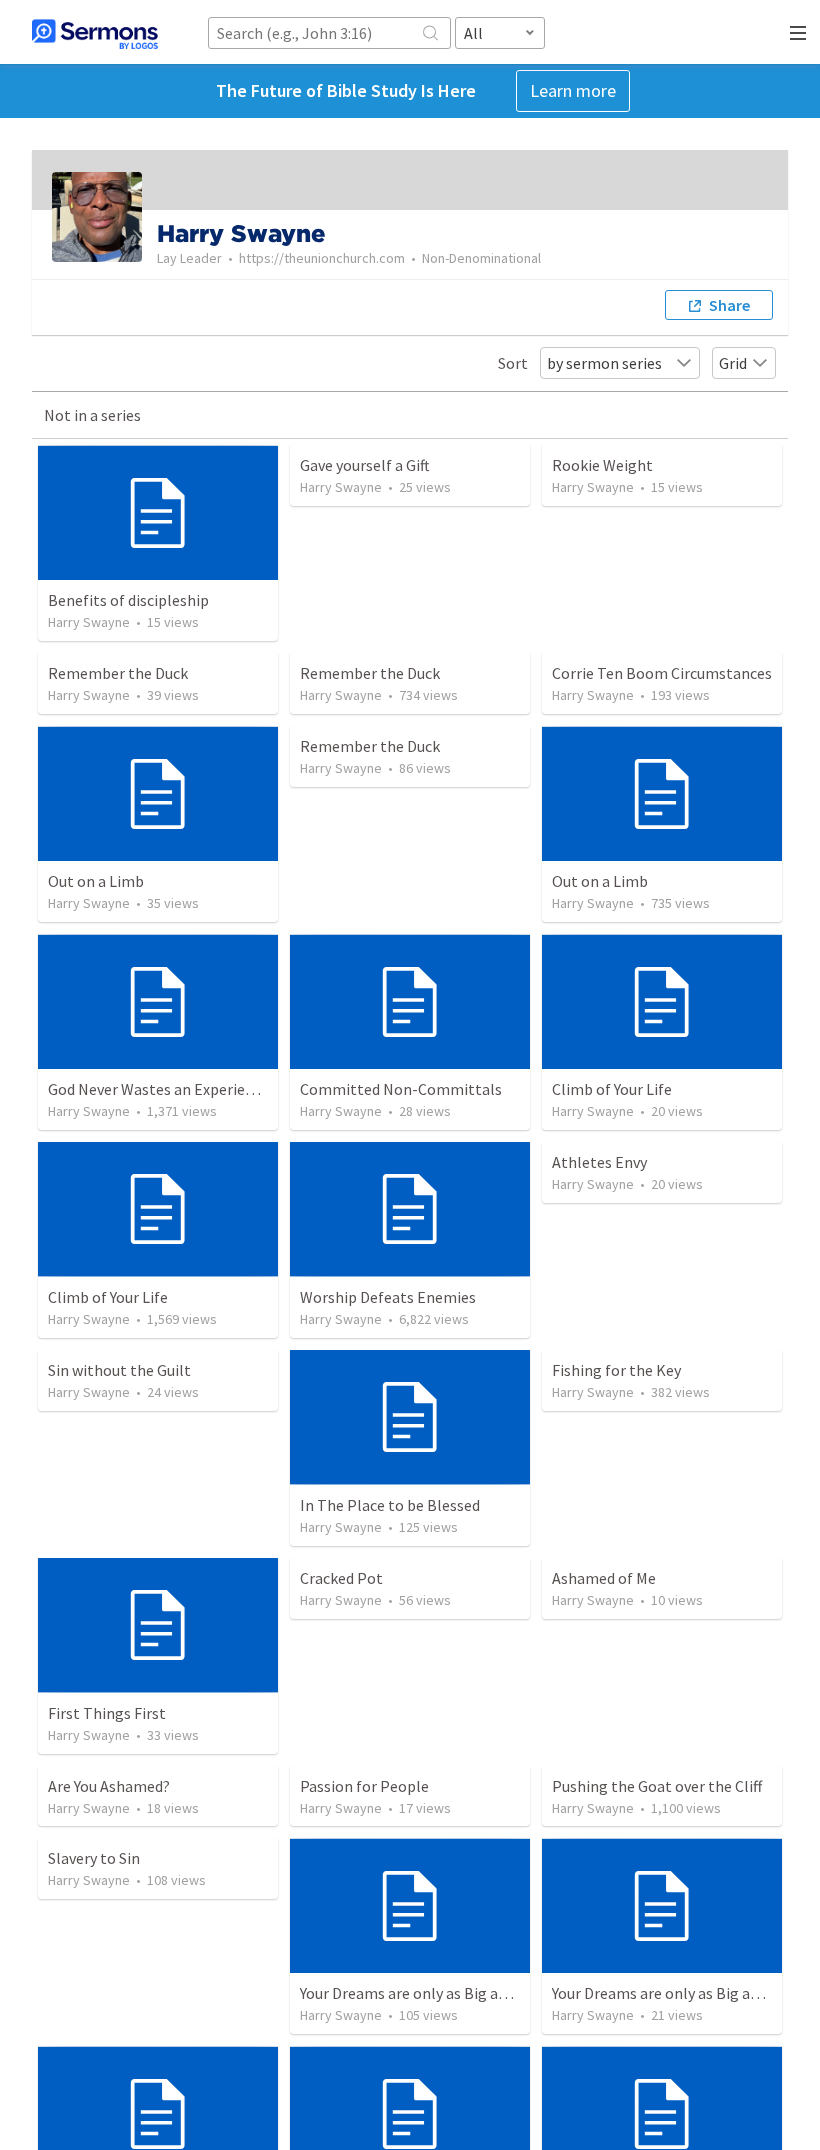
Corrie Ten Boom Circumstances (662, 673)
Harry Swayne (89, 622)
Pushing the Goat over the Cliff (657, 1786)
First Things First (107, 1713)
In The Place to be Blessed (390, 1505)
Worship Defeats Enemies (388, 1297)
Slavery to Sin (94, 1858)
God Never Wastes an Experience (158, 1089)
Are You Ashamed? (109, 1786)
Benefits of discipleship (128, 600)
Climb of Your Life (612, 1089)
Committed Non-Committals (401, 1089)
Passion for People (364, 1786)
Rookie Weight (602, 465)
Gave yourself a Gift (365, 465)
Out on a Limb (96, 881)
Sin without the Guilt (119, 1370)
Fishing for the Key (616, 1370)
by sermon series (604, 363)
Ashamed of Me (604, 1578)
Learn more (573, 90)
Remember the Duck (118, 673)
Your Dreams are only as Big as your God (434, 1993)
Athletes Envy (599, 1162)
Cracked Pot (341, 1578)
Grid (733, 363)
